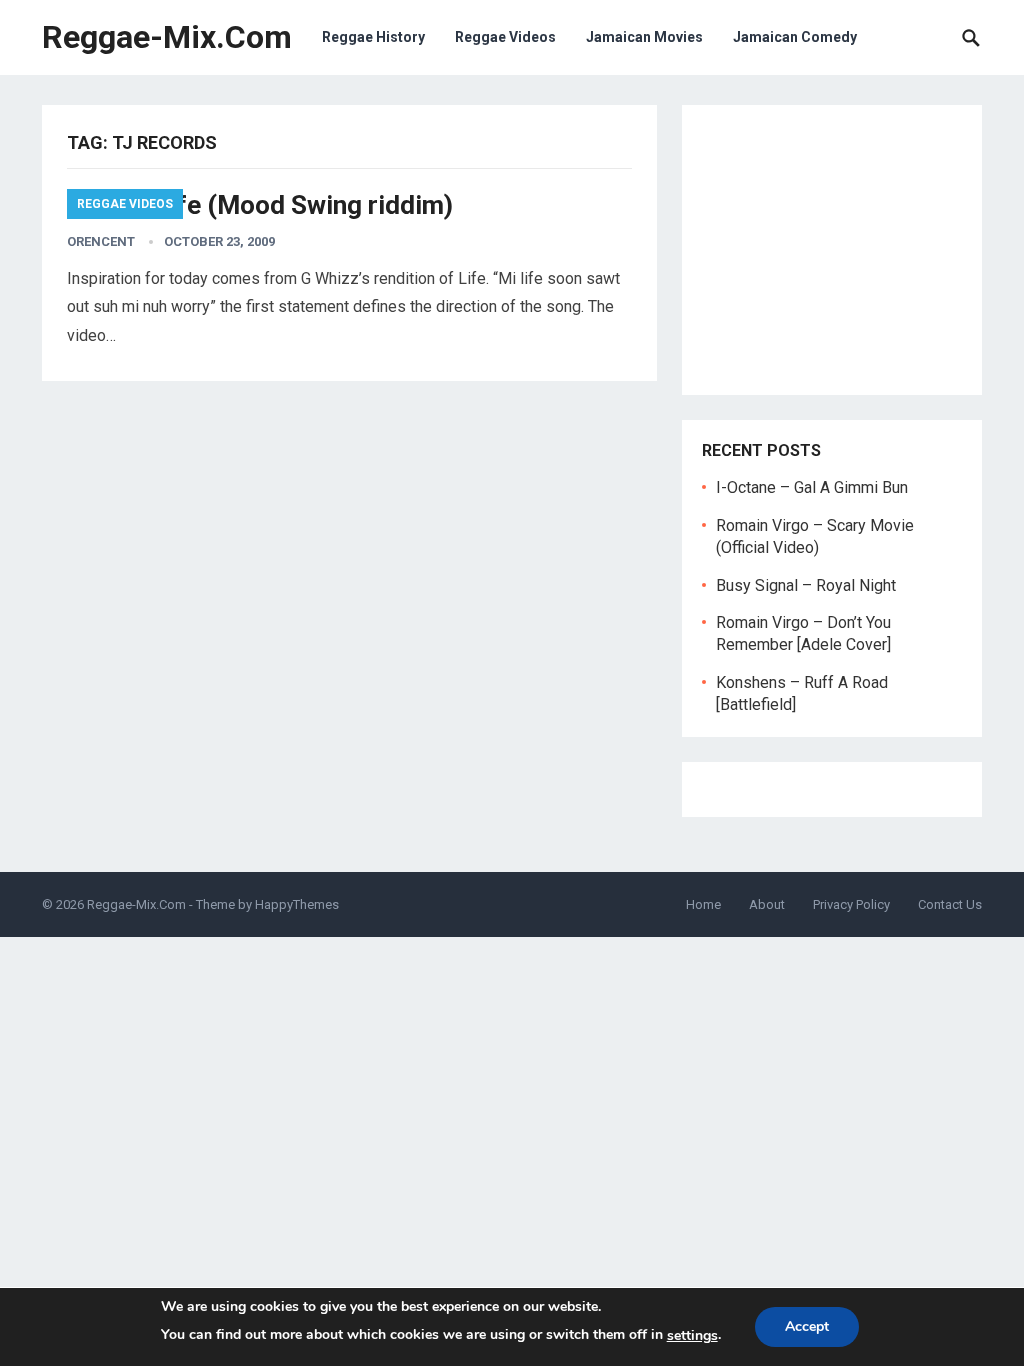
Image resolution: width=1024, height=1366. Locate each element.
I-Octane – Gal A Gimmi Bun (812, 487)
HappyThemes (297, 904)
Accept (807, 1326)
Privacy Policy (851, 904)
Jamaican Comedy (795, 37)
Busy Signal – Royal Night (806, 585)
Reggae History (373, 37)
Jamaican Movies (644, 37)
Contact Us (950, 904)
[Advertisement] (832, 250)
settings (692, 1335)
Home (703, 904)
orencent (101, 241)
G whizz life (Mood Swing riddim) (260, 205)
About (767, 904)
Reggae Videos (505, 37)
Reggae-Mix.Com (167, 37)
